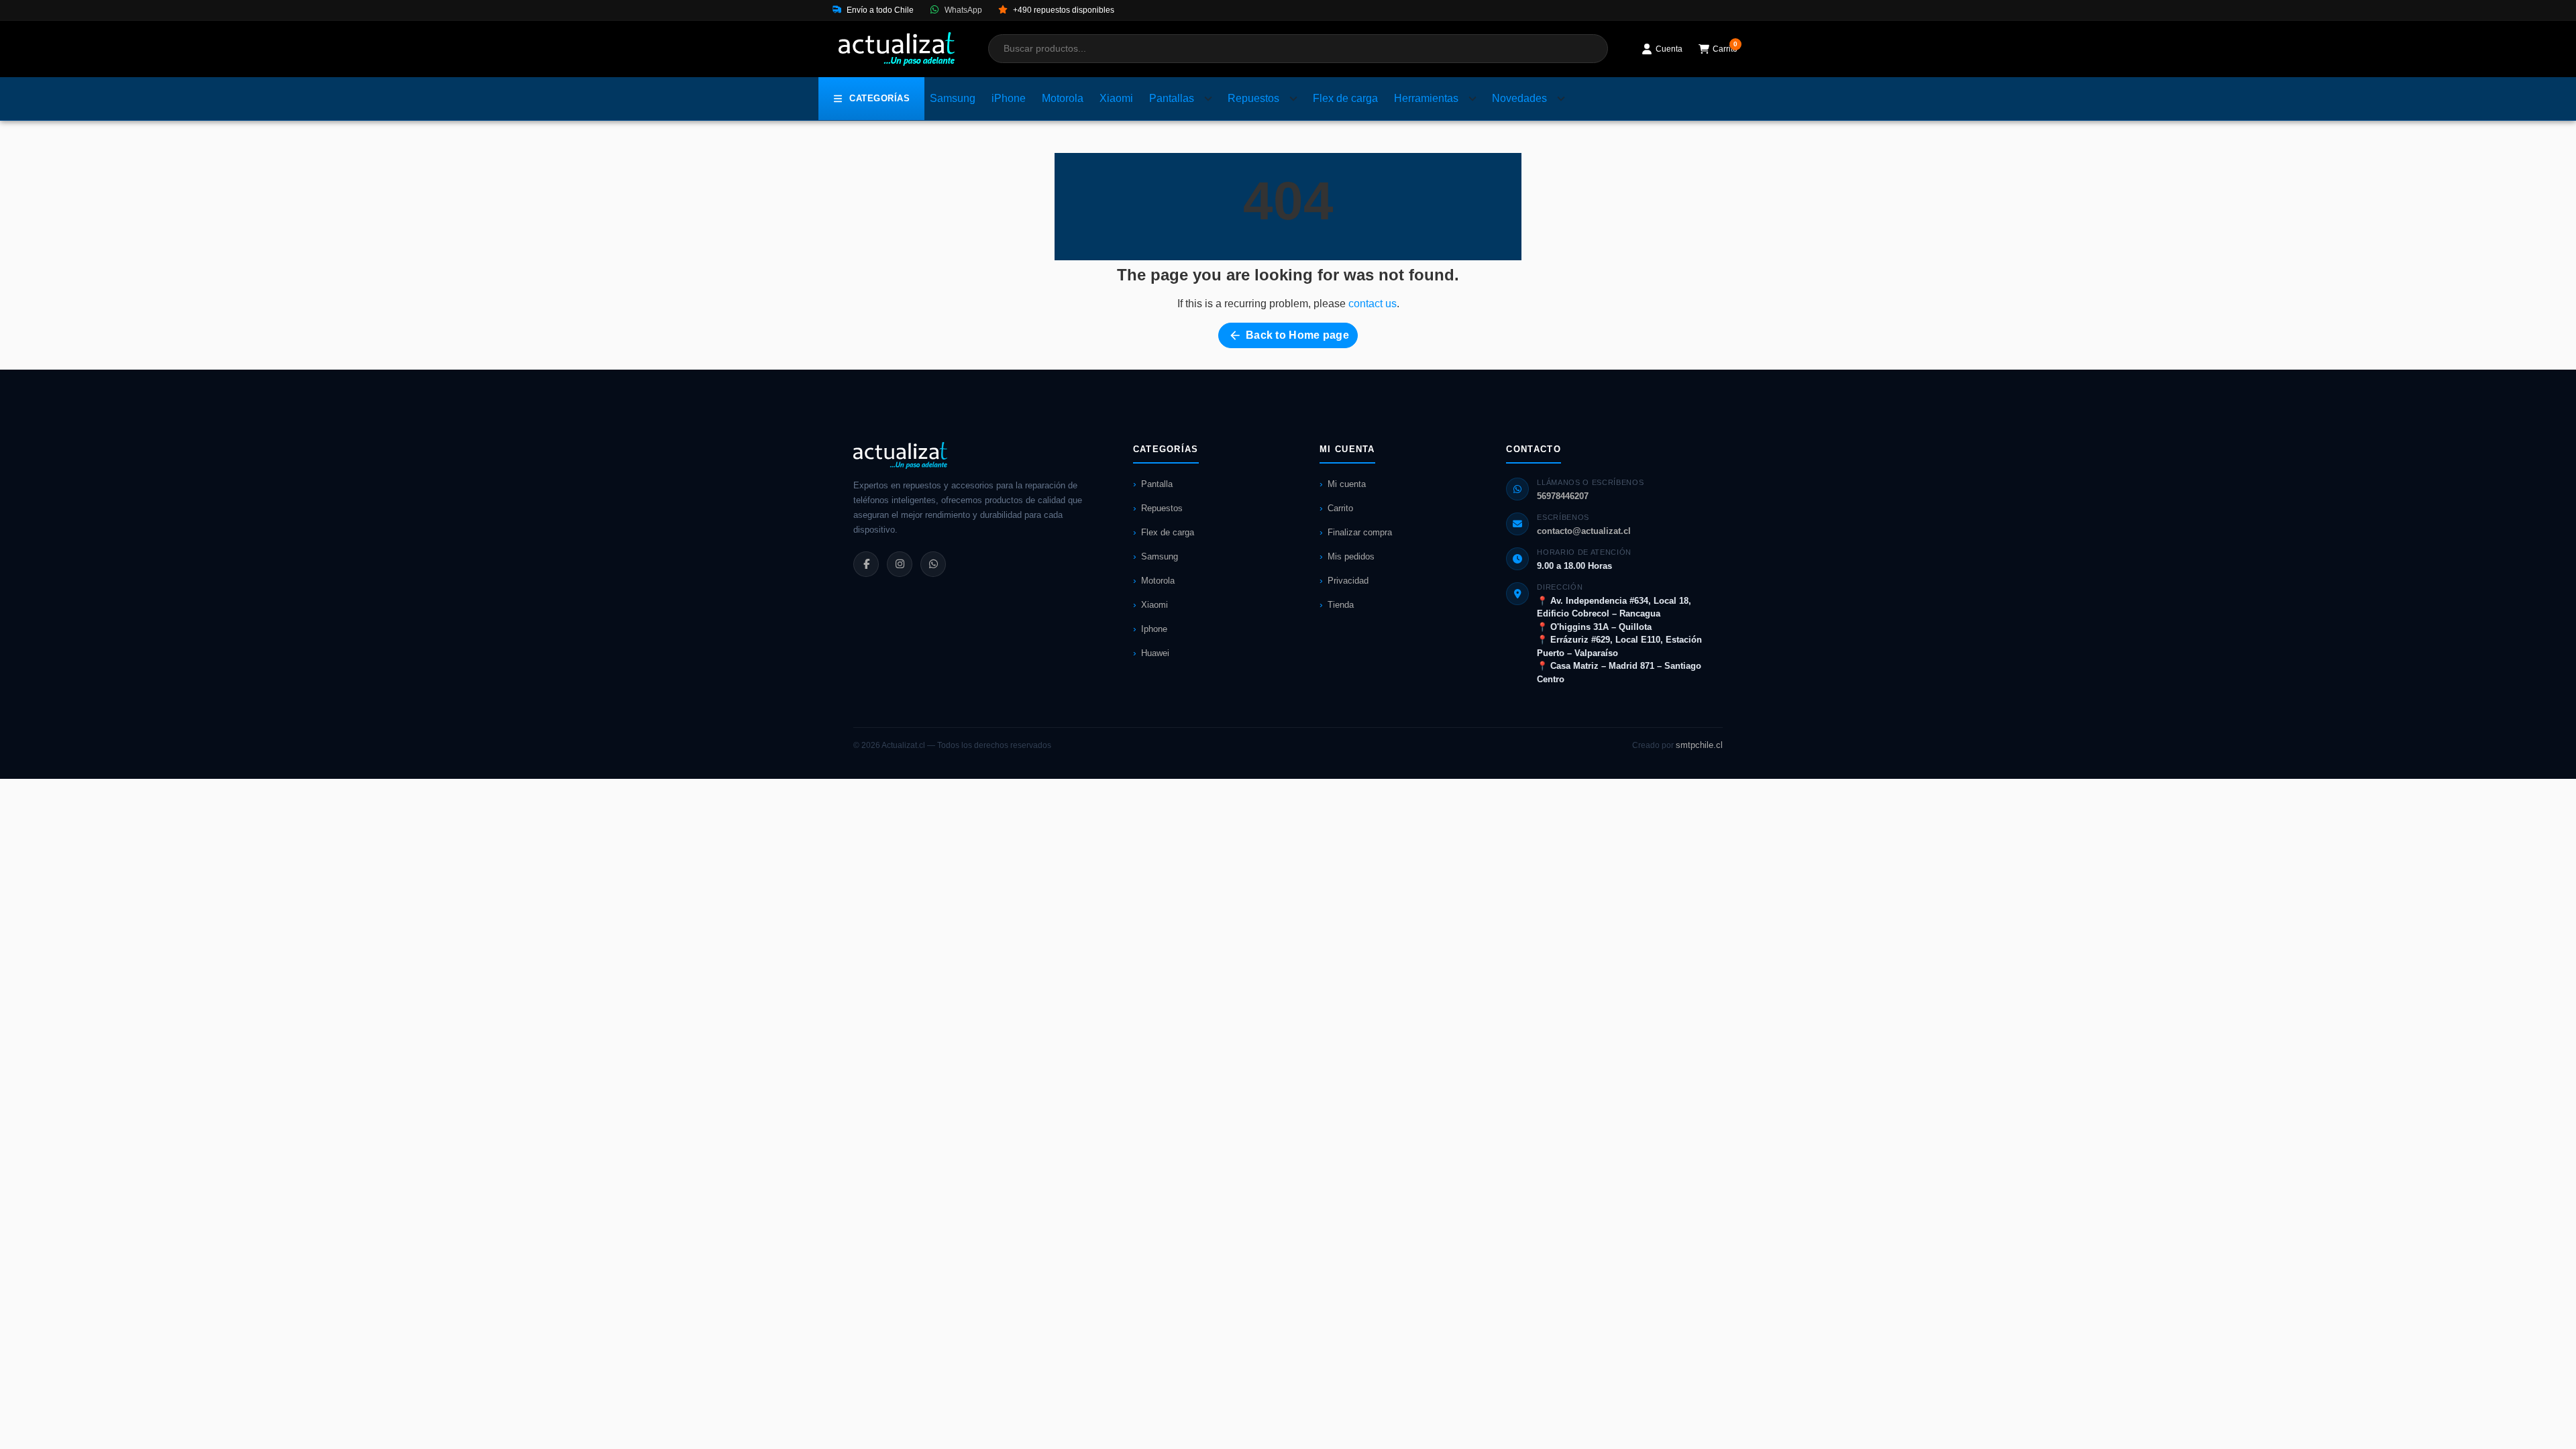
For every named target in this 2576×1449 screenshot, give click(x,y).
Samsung (953, 98)
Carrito (1340, 508)
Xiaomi (1116, 98)
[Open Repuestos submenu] (1293, 99)
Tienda (1341, 605)
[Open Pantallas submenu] (1208, 99)
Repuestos (1253, 98)
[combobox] (1298, 49)
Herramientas (1426, 98)
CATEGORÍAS (879, 98)
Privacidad (1348, 581)
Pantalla (1157, 484)
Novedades (1519, 98)
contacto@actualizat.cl (1584, 531)
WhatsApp (962, 10)
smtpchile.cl (1699, 745)
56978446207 (1563, 496)
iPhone (1009, 98)
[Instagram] (900, 564)
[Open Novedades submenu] (1561, 99)
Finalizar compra (1360, 532)
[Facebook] (866, 564)
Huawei (1155, 653)
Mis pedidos (1351, 556)
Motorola (1063, 98)
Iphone (1154, 629)
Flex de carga (1345, 98)
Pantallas (1172, 98)
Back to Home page (1289, 335)
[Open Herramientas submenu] (1472, 99)
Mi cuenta (1347, 484)
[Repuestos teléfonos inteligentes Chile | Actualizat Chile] (897, 49)
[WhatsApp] (933, 564)
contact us (1373, 304)
